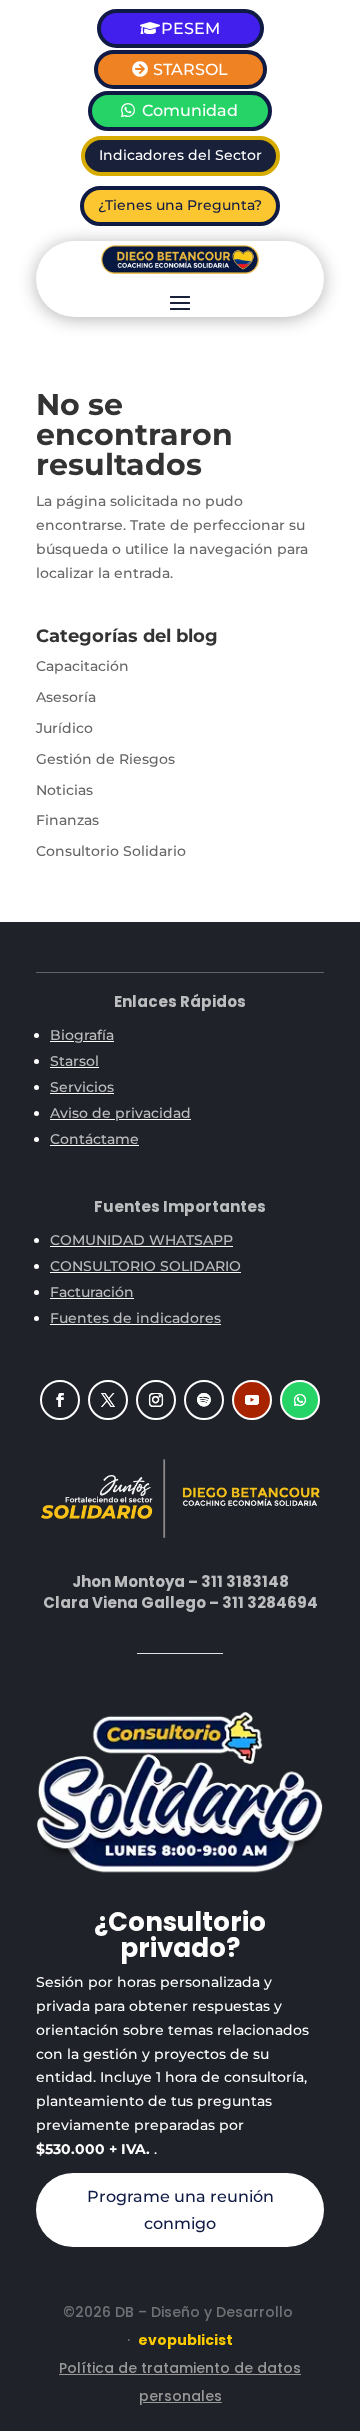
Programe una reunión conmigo (180, 2210)
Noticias (64, 790)
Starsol (74, 1061)
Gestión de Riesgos (105, 759)
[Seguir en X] (108, 1400)
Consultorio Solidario (111, 851)
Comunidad (190, 110)
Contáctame (94, 1139)
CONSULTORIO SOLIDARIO (145, 1266)
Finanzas (67, 820)
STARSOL (190, 69)
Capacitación (82, 666)
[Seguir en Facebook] (60, 1400)
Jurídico (64, 728)
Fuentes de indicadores (135, 1318)
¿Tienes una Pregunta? (180, 205)
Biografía (82, 1035)
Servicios (82, 1087)
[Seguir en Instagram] (156, 1400)
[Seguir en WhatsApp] (300, 1400)
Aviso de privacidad (120, 1113)
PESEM (190, 28)
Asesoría (66, 697)
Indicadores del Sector (180, 155)
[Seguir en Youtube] (252, 1400)
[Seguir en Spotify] (204, 1400)
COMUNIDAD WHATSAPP (141, 1240)
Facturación (92, 1292)
